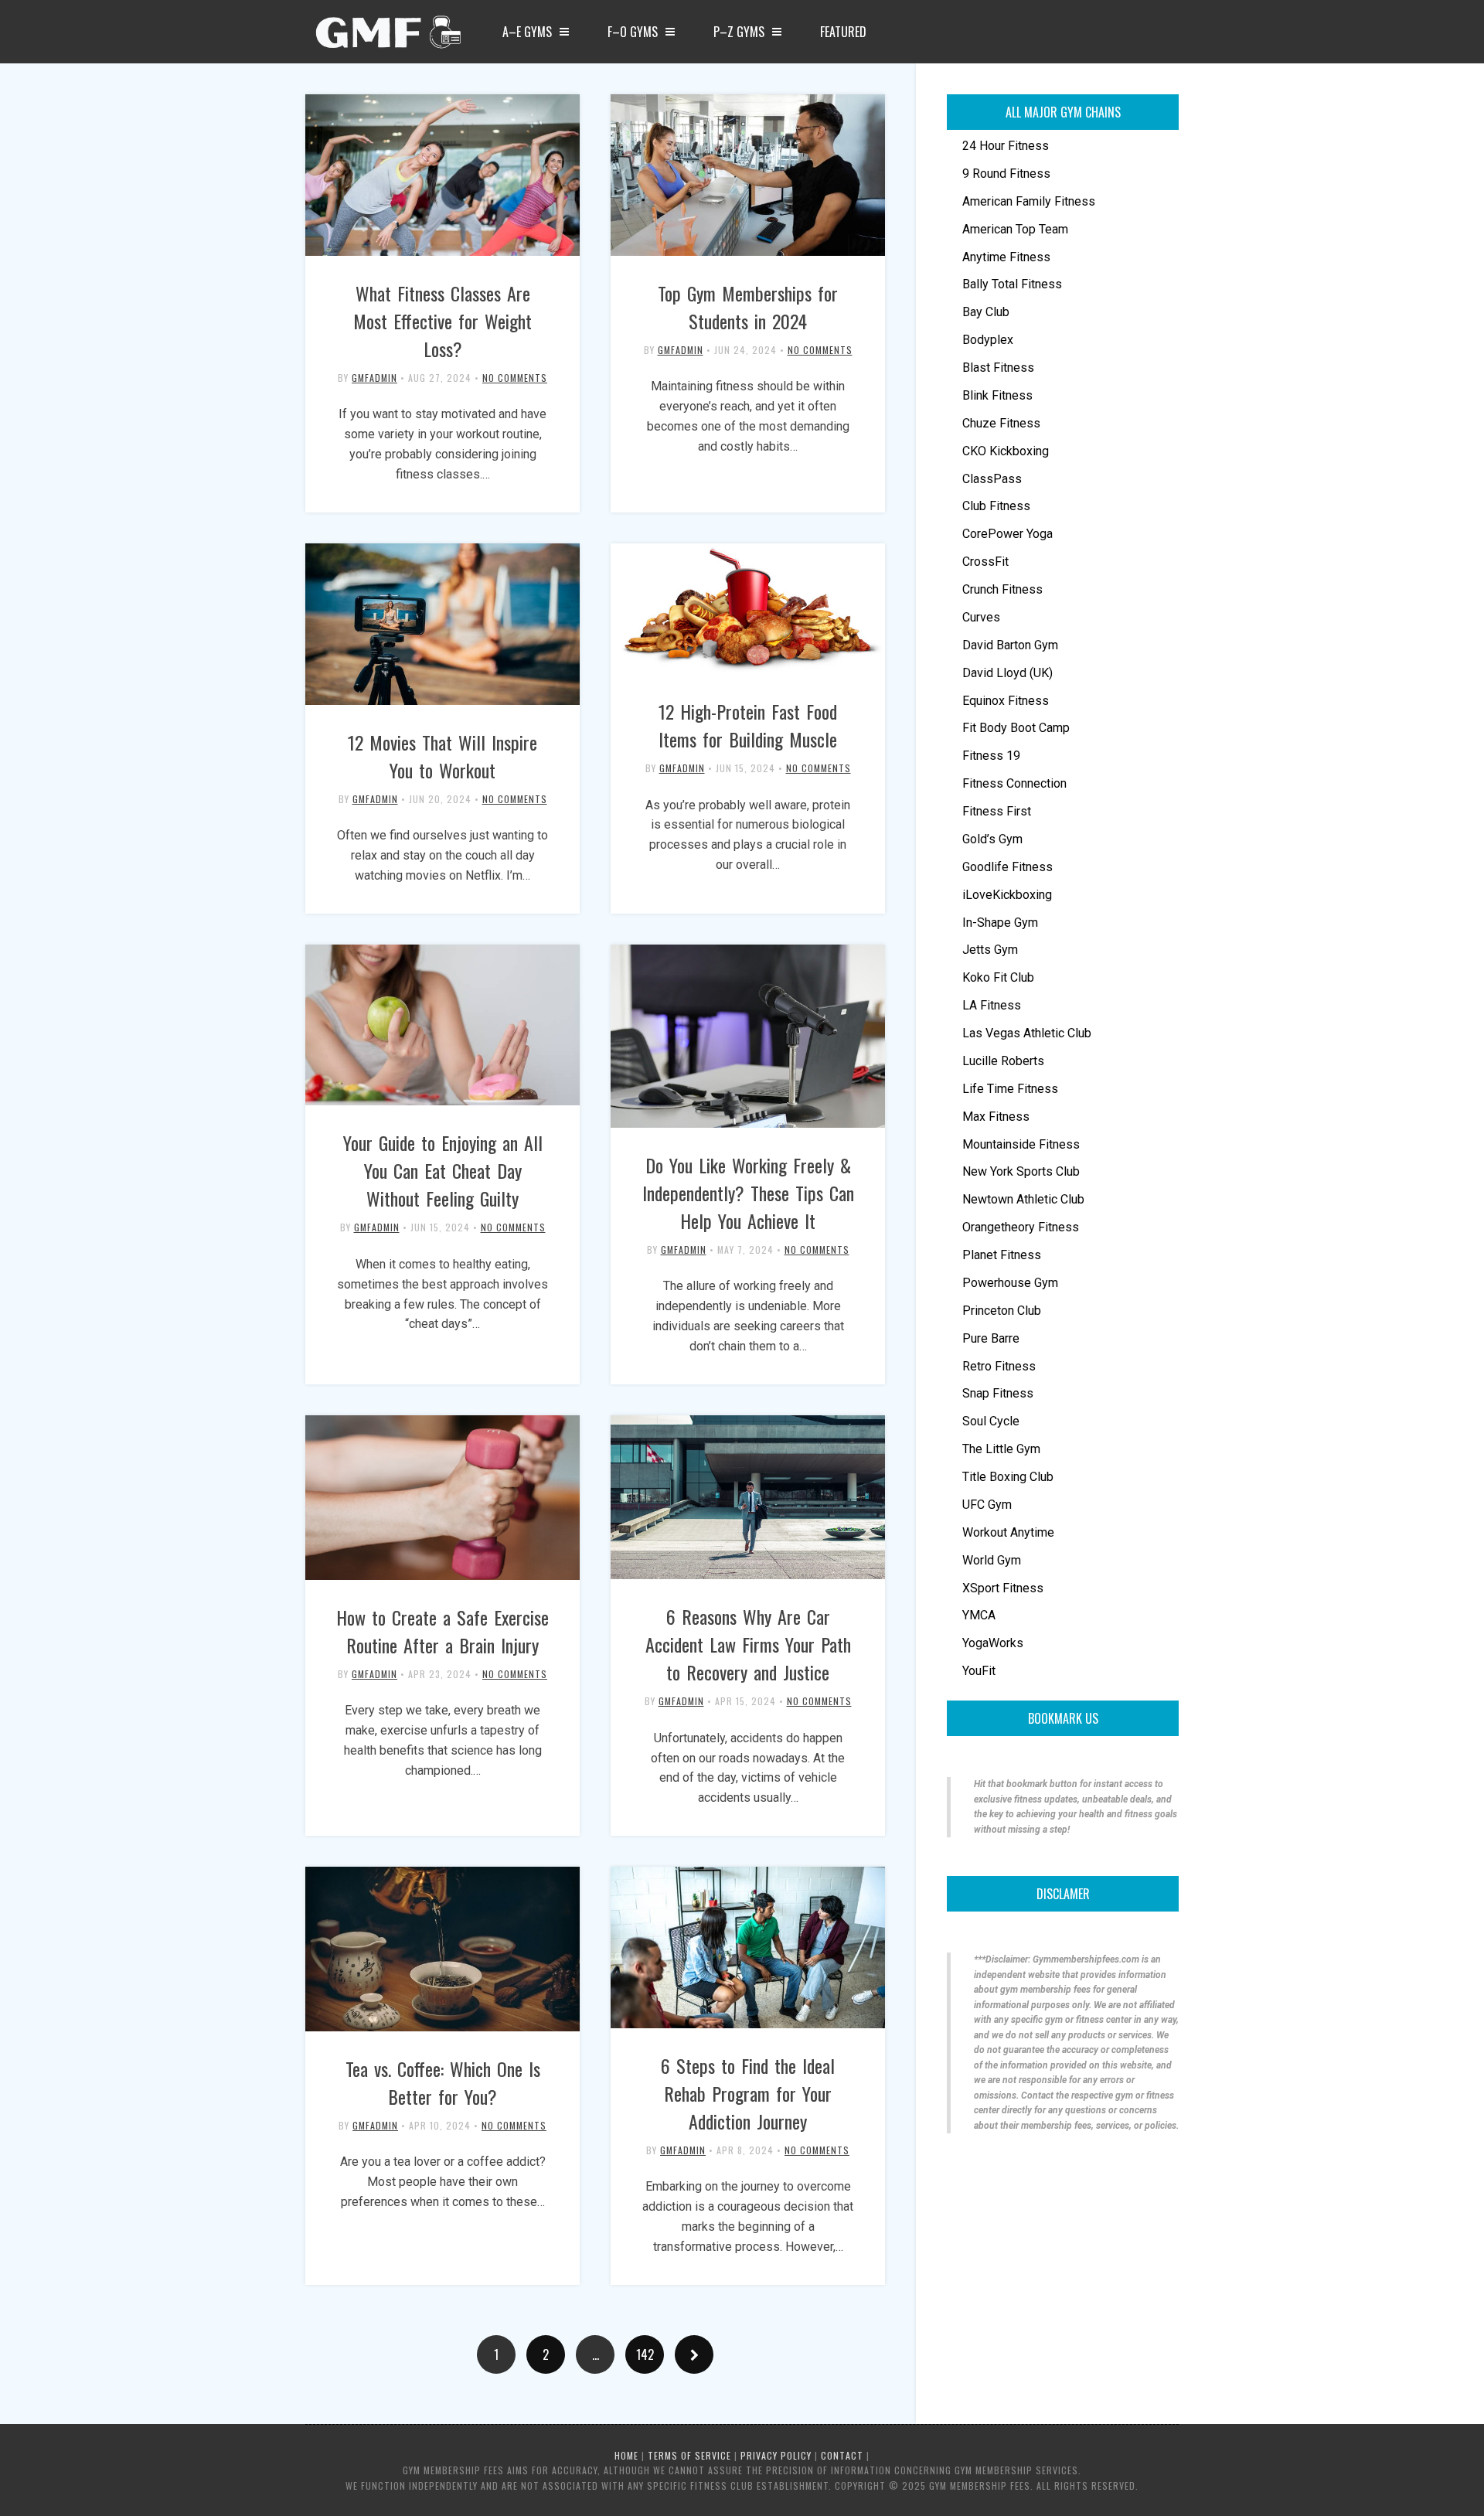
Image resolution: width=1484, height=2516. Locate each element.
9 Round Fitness (1006, 174)
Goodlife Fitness (1007, 867)
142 (645, 2354)
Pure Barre (991, 1338)
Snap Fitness (998, 1393)
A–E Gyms (527, 32)
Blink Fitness (997, 395)
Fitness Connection (1014, 783)
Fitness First (997, 811)
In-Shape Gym (1000, 923)
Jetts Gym (990, 950)
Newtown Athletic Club (1023, 1199)
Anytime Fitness (1006, 257)
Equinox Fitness (1006, 701)
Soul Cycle (991, 1421)
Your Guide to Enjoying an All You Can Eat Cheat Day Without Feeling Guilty (443, 1170)
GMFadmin (374, 378)
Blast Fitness (998, 368)
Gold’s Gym (992, 839)
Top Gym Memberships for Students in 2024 (748, 307)
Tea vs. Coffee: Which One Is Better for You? (443, 2082)
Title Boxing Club (1008, 1477)
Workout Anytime (1008, 1532)
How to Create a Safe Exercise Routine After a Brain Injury (442, 1631)
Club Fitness (996, 506)
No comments (515, 378)
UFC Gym (987, 1505)
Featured (843, 32)
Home (626, 2455)
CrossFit (985, 562)
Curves (981, 617)
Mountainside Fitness (1021, 1144)
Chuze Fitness (1001, 423)
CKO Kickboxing (1006, 451)
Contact (842, 2455)
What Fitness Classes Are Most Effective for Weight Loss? (442, 321)
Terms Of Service (689, 2455)
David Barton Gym (1010, 645)
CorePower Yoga (1007, 534)
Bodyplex (988, 340)
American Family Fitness (1029, 201)
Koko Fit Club (998, 977)
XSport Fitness (1003, 1588)
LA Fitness (992, 1005)
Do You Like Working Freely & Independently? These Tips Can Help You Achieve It (748, 1193)
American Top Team (1015, 229)
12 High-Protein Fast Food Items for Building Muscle (748, 725)
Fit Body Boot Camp (1016, 728)
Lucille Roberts (1003, 1061)
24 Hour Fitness (1006, 146)
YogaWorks (993, 1643)
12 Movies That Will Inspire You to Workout (442, 756)
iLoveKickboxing (1007, 895)
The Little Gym (1001, 1449)
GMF (386, 36)
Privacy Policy (776, 2455)
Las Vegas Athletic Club (1027, 1033)
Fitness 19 (991, 756)
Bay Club (986, 312)
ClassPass (992, 479)
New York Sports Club (1021, 1171)
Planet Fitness (1002, 1255)
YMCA (979, 1615)
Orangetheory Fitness (1021, 1227)
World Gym (992, 1560)
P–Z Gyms (739, 32)
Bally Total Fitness (1012, 284)
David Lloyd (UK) (1007, 673)
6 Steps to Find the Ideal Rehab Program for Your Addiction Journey (748, 2093)
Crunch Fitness (1002, 589)
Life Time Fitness (1010, 1089)
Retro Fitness (999, 1366)
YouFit (979, 1671)
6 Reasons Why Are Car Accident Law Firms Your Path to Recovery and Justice (748, 1644)
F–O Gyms (633, 32)
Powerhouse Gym (1010, 1283)
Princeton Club (1002, 1311)
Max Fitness (996, 1117)
